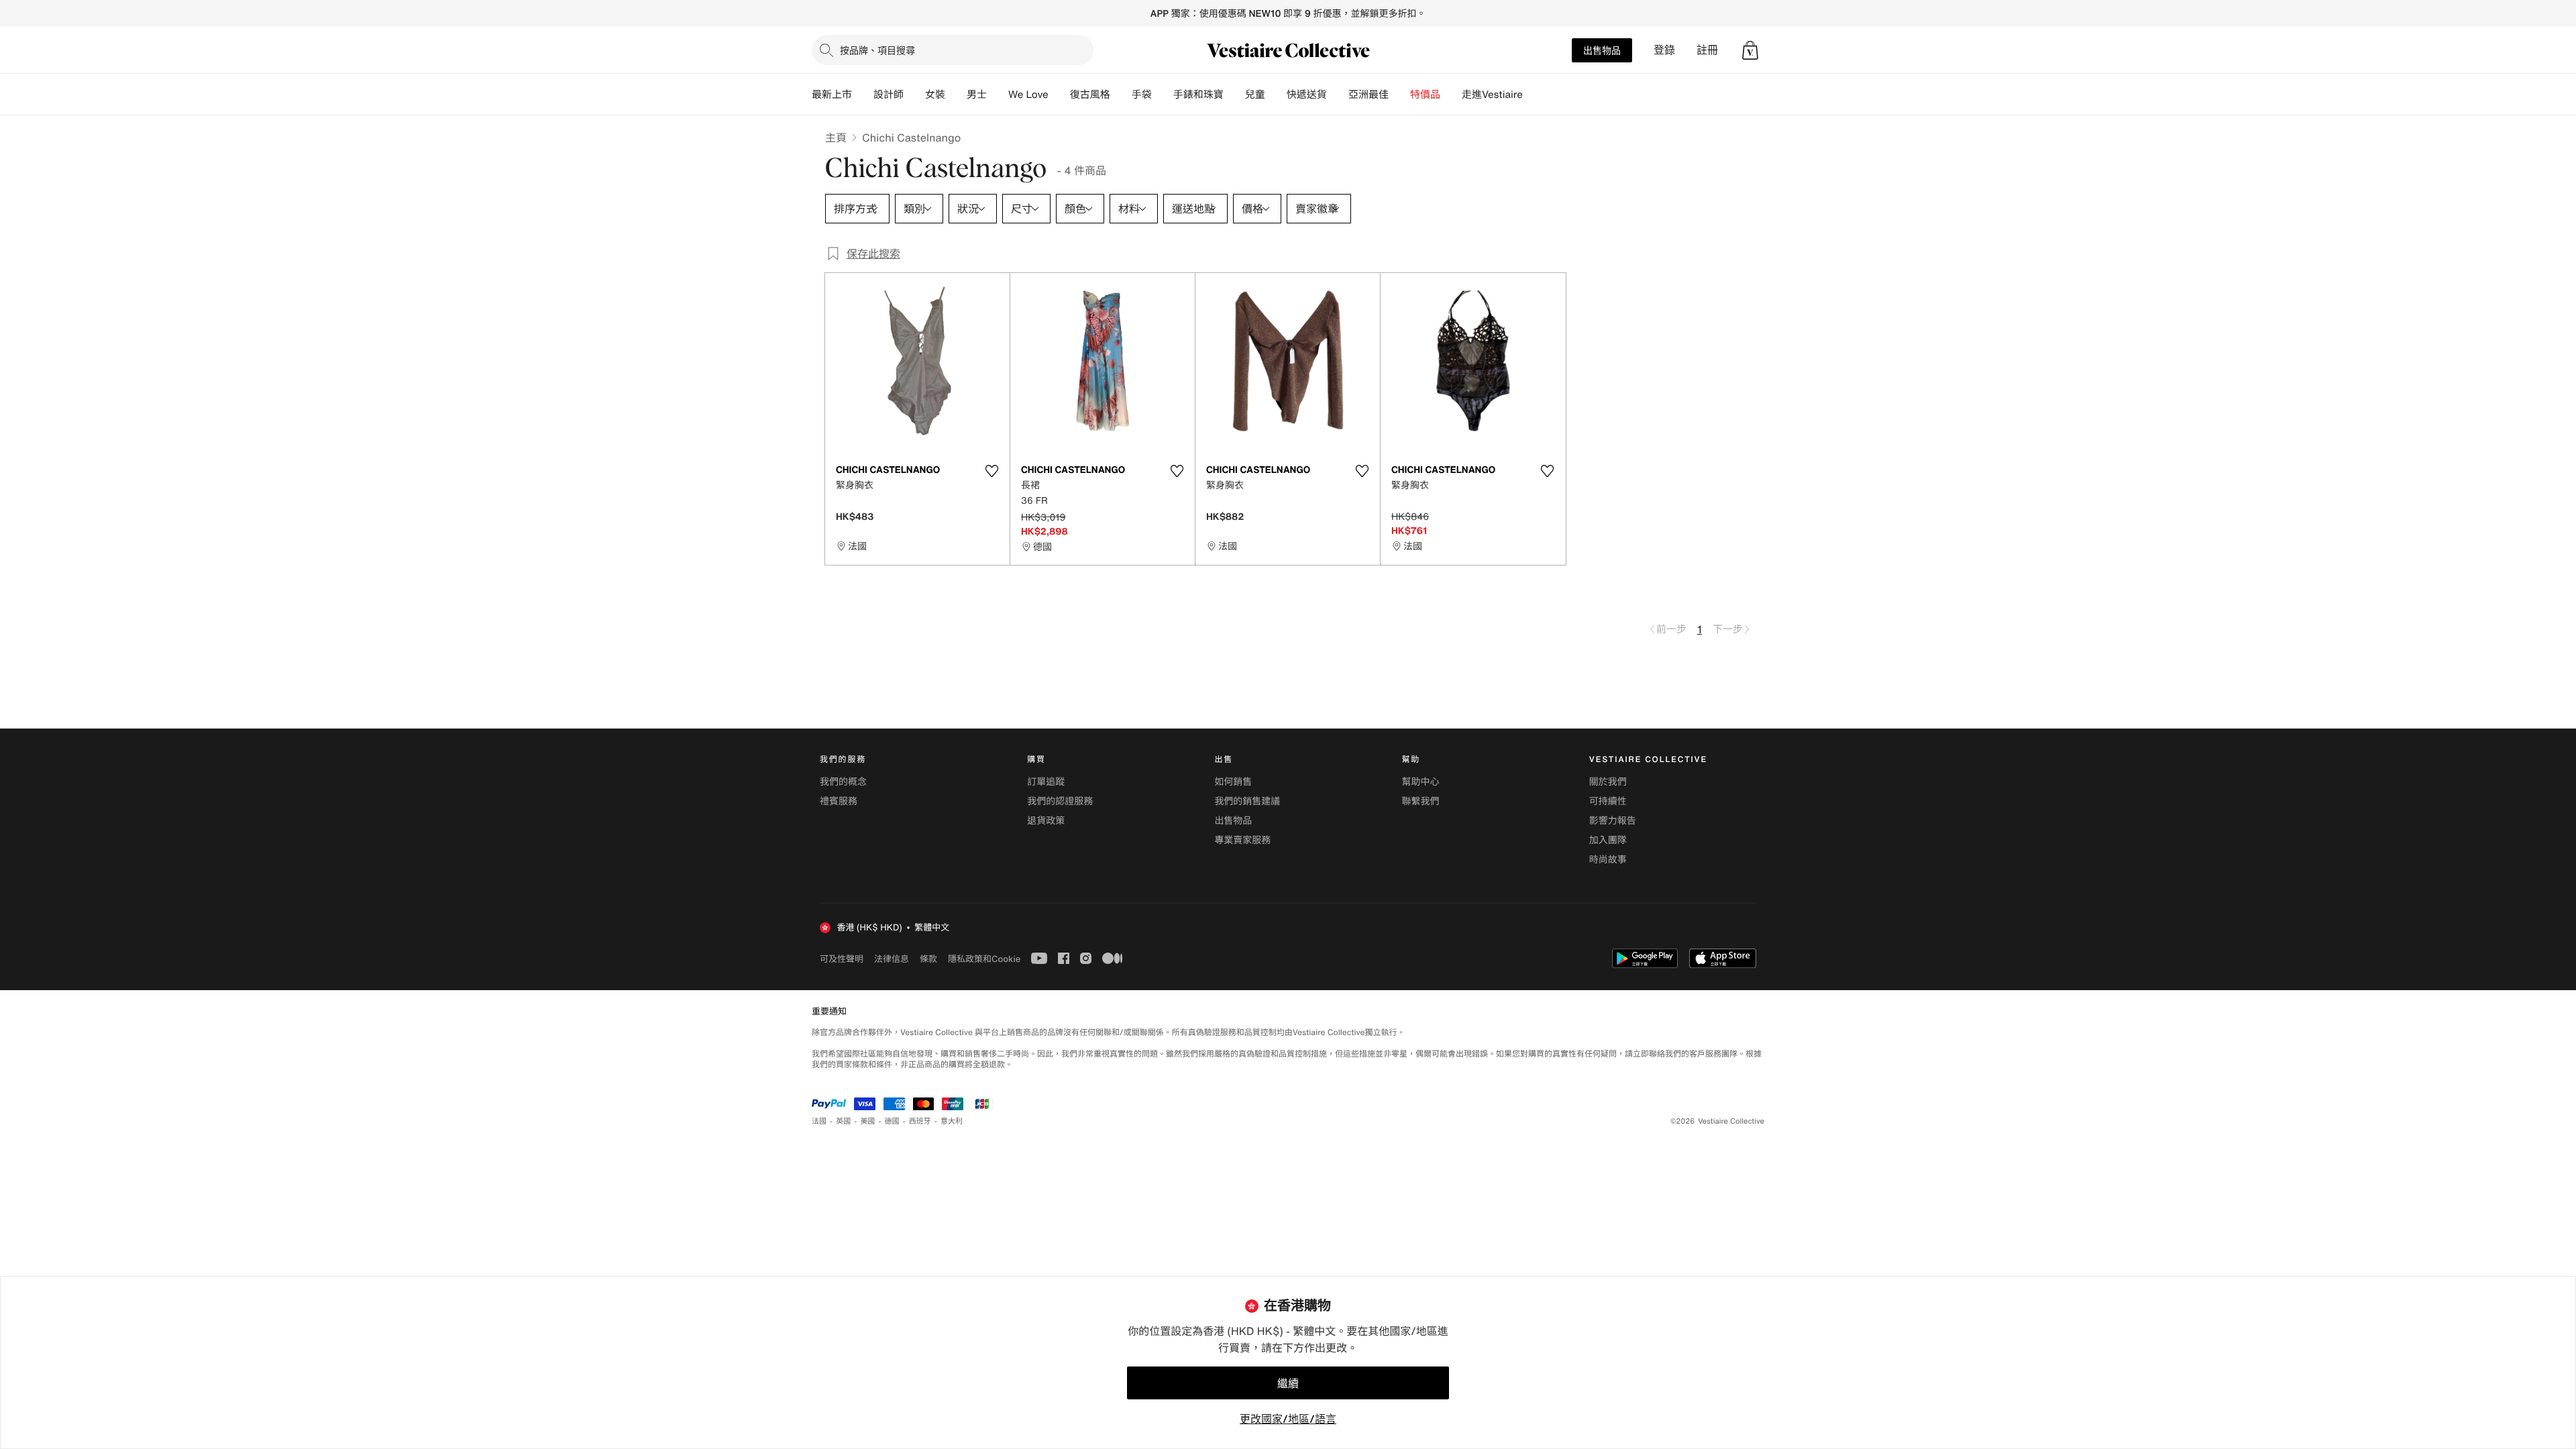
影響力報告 (1613, 821)
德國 (892, 1121)
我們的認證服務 (1060, 801)
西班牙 (920, 1121)
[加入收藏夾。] (991, 471)
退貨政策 (1046, 821)
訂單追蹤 (1046, 782)
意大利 (952, 1121)
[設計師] (914, 95)
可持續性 (1608, 801)
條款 (928, 959)
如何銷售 (1233, 782)
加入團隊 (1608, 840)
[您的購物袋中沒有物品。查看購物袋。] (1750, 50)
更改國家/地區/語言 (1288, 1419)
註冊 (1707, 50)
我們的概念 (843, 782)
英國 (843, 1121)
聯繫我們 (1421, 801)
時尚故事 (1608, 860)
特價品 (1425, 95)
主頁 (836, 138)
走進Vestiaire (1492, 95)
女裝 (935, 95)
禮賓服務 (839, 801)
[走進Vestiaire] (1534, 95)
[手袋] (1163, 95)
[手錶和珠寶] (1234, 95)
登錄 (1664, 50)
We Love (1028, 95)
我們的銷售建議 (1247, 801)
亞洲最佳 (1368, 95)
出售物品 (1602, 50)
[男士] (998, 95)
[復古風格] (1121, 95)
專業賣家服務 (1242, 840)
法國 (819, 1121)
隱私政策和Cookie (984, 959)
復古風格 (1090, 95)
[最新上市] (863, 95)
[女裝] (956, 95)
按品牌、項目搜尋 (877, 50)
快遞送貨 (1307, 95)
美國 (867, 1121)
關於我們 (1608, 782)
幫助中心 (1421, 782)
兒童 (1255, 95)
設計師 (889, 95)
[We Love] (1059, 95)
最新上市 (832, 95)
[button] (1750, 50)
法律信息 (892, 959)
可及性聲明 (842, 959)
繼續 (1288, 1383)
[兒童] (1276, 95)
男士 (977, 95)
